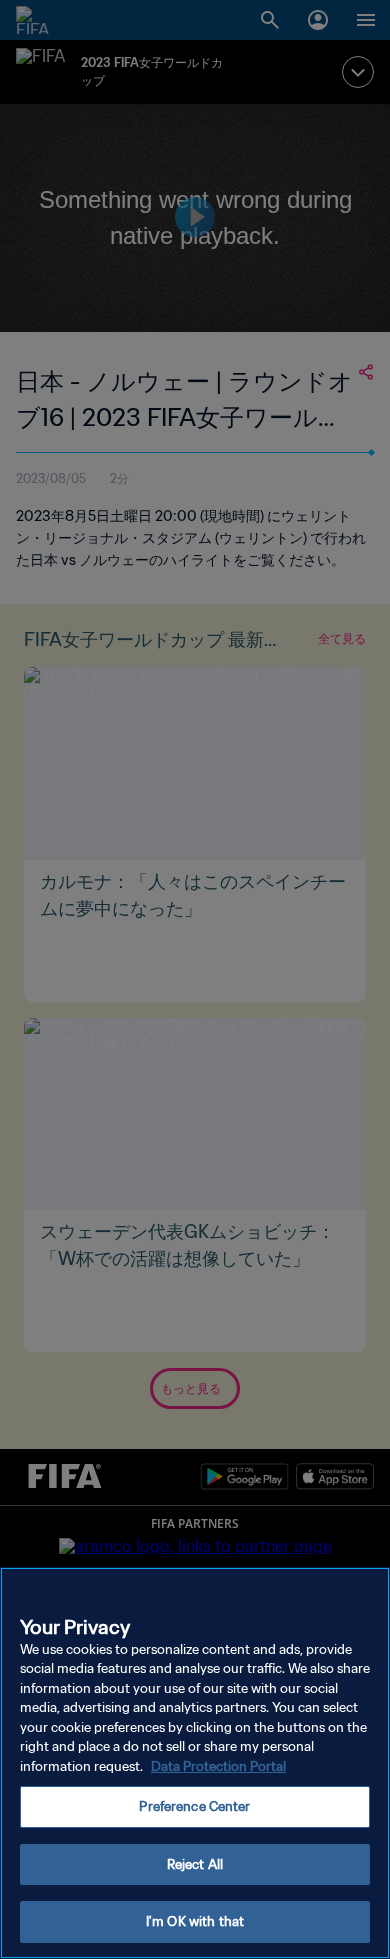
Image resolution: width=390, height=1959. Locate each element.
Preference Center (194, 1806)
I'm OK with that (195, 1921)
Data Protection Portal (218, 1766)
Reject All (195, 1864)
